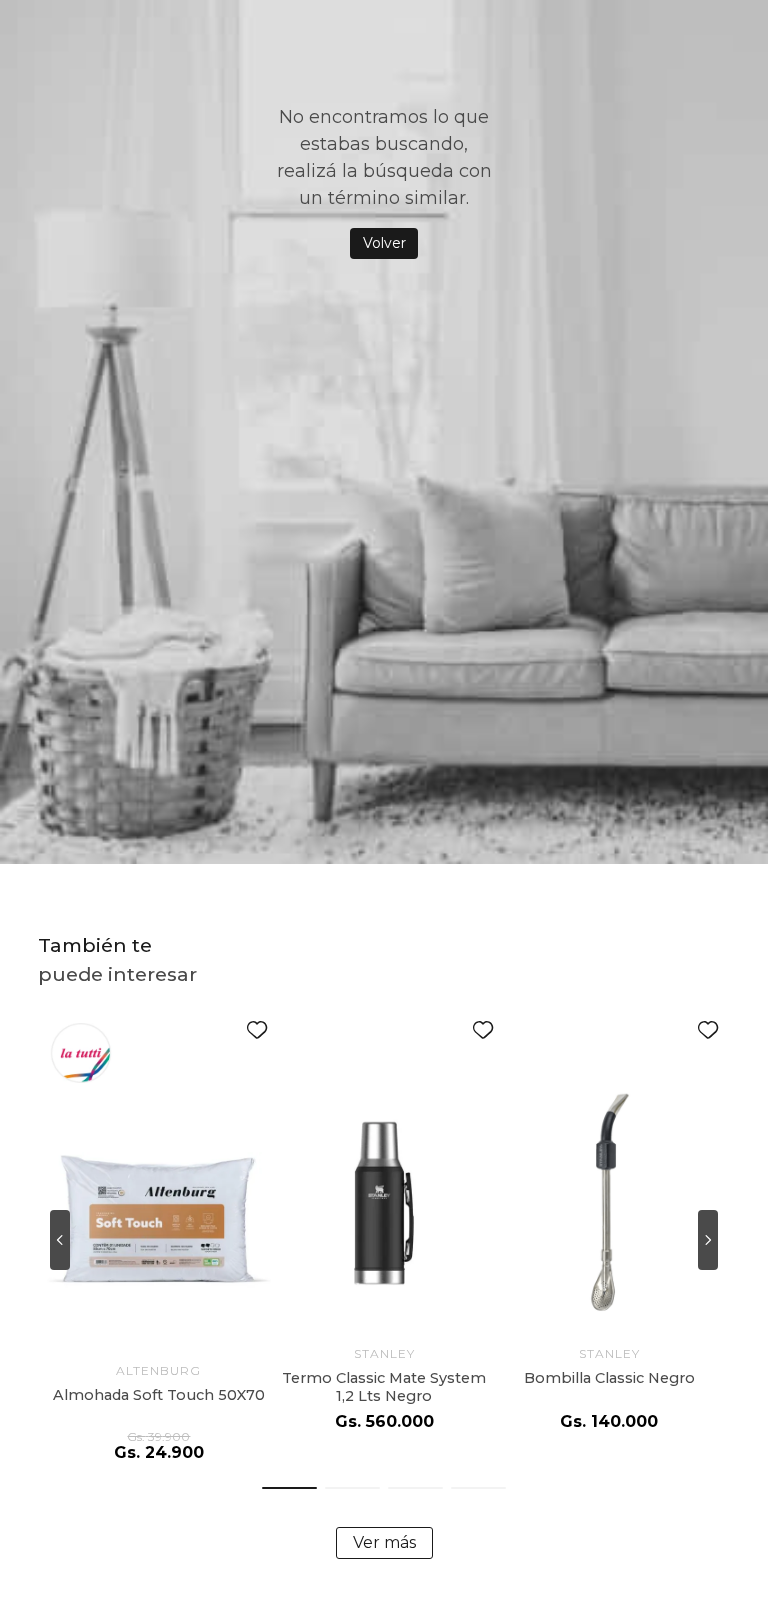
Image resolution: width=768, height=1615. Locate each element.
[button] (289, 1488)
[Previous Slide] (60, 1240)
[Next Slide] (708, 1240)
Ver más (384, 1542)
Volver (384, 243)
